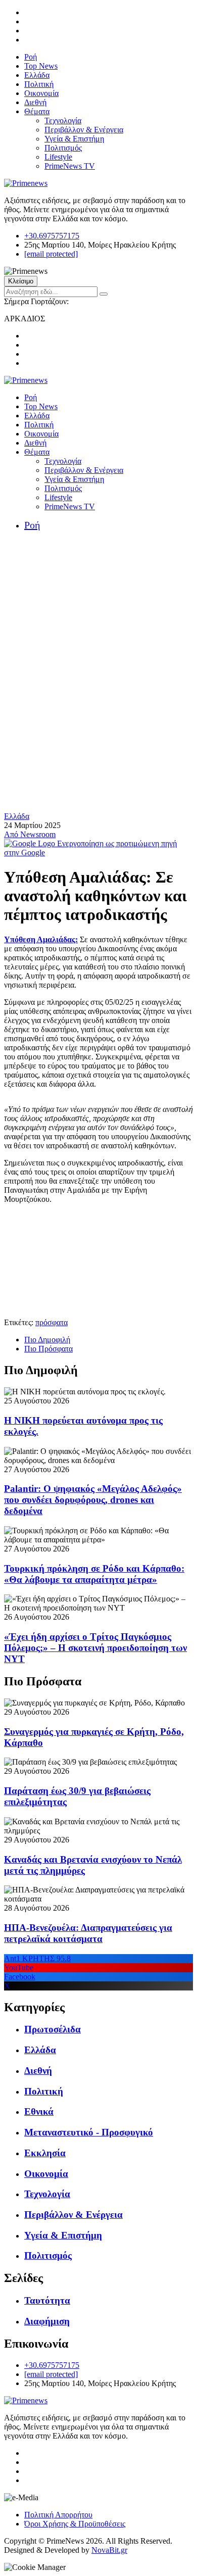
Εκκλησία (45, 2153)
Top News (41, 66)
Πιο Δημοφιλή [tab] (47, 1340)
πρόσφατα (52, 1322)
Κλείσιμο (21, 281)
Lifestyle (58, 157)
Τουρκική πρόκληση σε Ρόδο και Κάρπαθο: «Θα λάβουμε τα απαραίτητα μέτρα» (94, 1574)
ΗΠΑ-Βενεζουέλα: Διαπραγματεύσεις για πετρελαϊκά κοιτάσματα (88, 1933)
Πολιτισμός (63, 148)
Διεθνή (35, 102)
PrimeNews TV (70, 166)
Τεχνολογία (63, 120)
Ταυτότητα (47, 2300)
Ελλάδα (37, 75)
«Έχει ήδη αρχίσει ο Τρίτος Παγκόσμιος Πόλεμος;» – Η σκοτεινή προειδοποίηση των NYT (95, 1648)
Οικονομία (41, 93)
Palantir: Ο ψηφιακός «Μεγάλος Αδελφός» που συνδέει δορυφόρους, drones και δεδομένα (93, 1500)
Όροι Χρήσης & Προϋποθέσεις (75, 2524)
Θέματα (37, 111)
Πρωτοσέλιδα (53, 2029)
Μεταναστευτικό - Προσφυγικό (89, 2132)
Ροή (31, 57)
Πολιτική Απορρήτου (58, 2515)
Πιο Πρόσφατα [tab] (48, 1349)
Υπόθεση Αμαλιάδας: (41, 939)
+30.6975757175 (52, 236)
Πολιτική (39, 84)
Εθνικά (39, 2111)
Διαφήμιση (47, 2321)
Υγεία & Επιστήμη (74, 139)
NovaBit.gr (109, 2550)
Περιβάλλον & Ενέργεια (84, 130)
